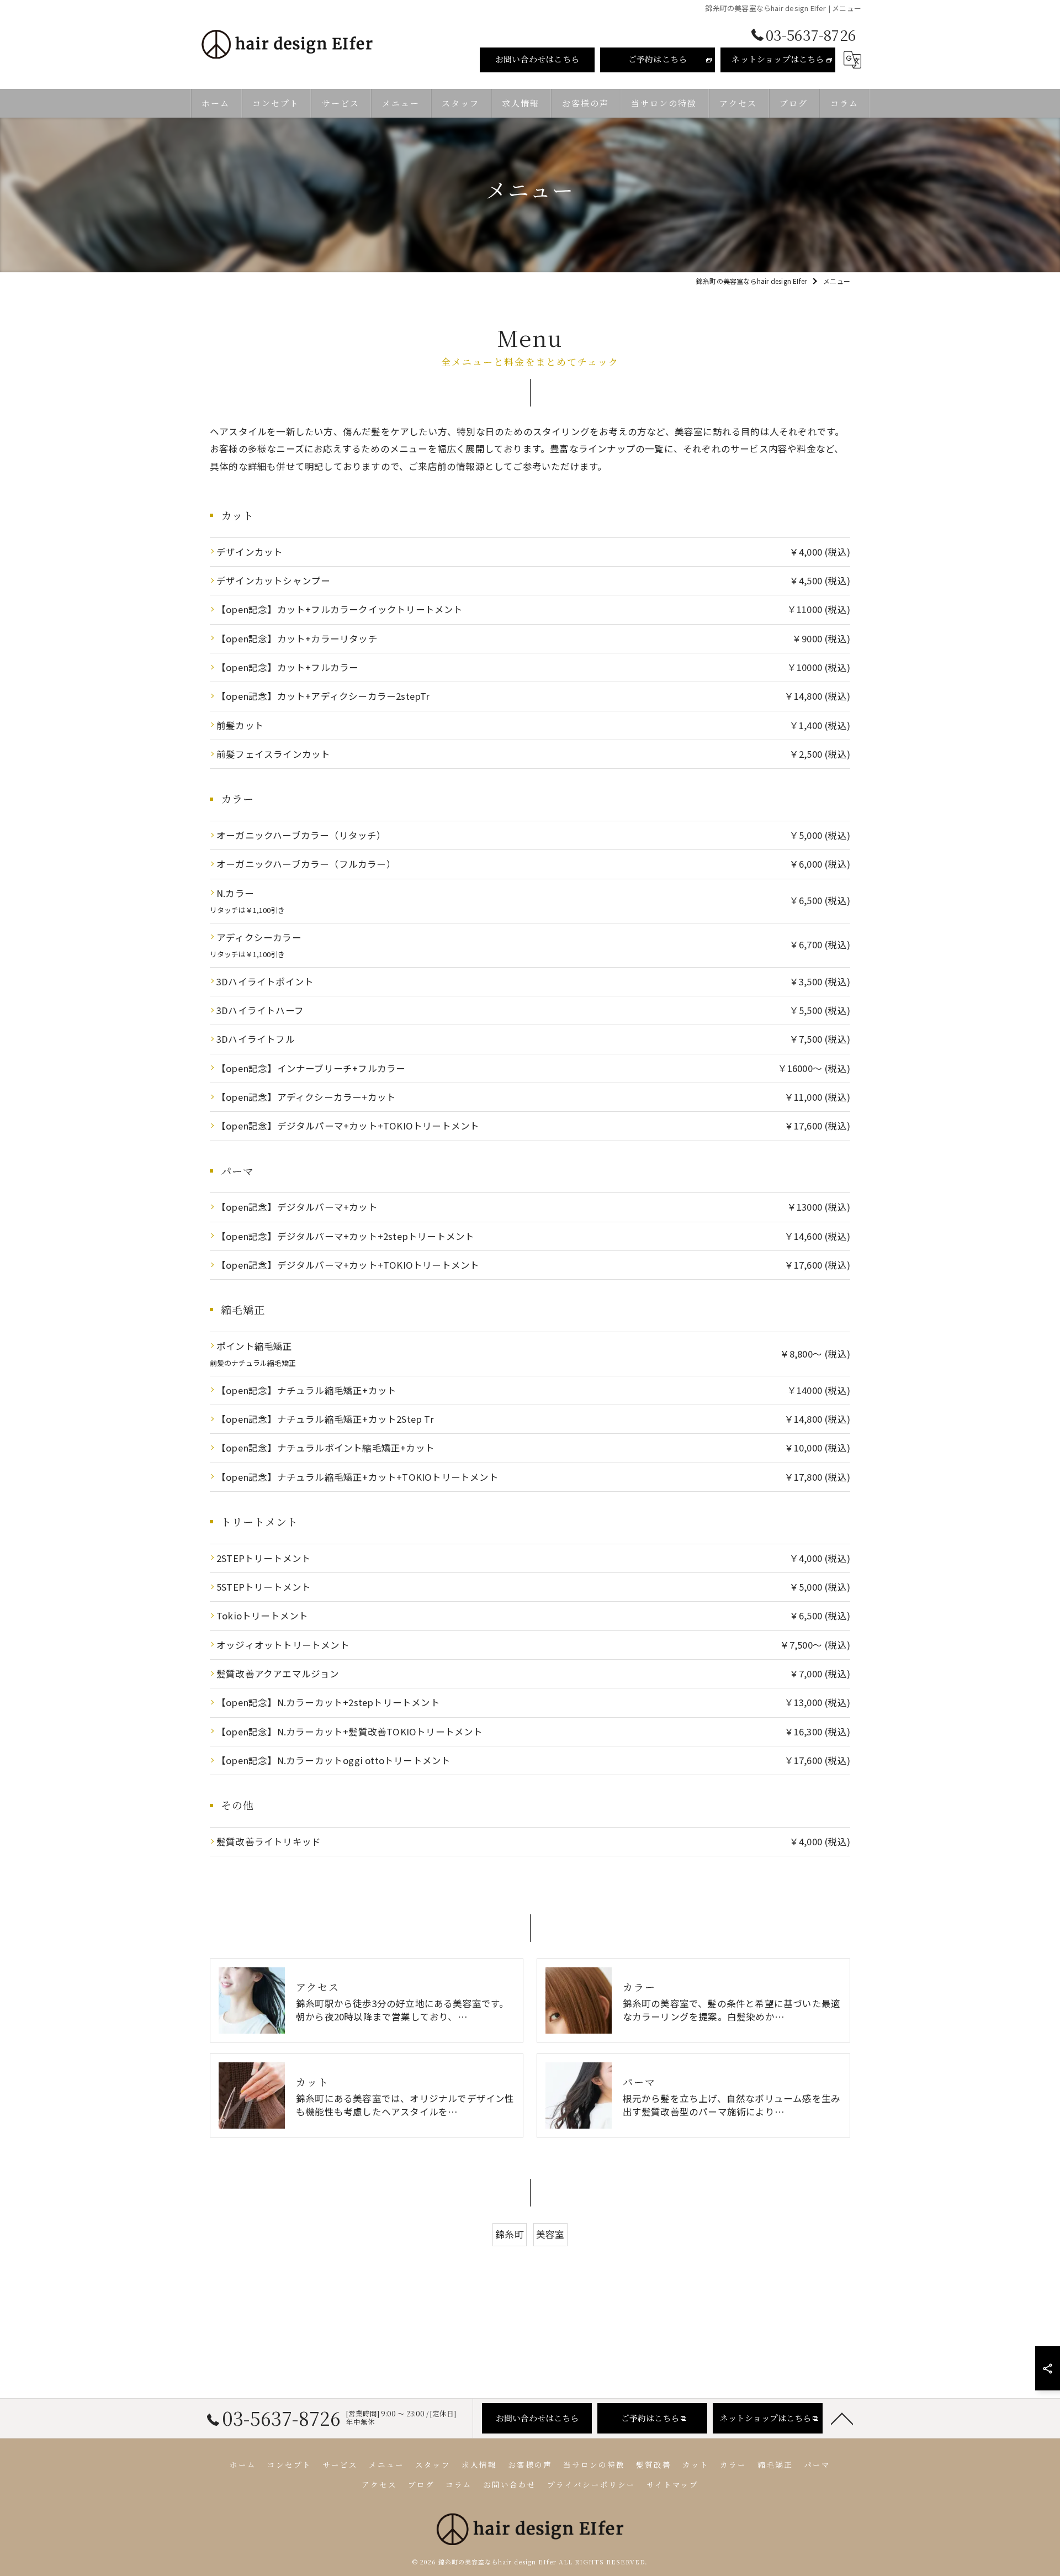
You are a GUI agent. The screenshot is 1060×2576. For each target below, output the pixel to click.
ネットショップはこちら (778, 59)
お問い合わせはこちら (537, 59)
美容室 (550, 2234)
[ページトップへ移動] (842, 2418)
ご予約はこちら (658, 59)
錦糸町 (510, 2234)
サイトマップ (672, 2484)
